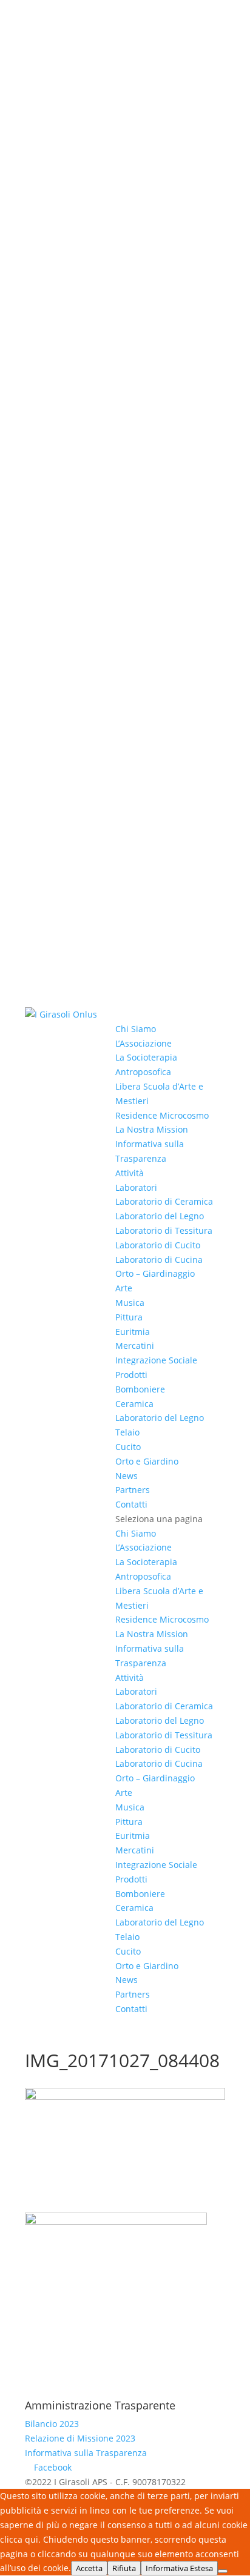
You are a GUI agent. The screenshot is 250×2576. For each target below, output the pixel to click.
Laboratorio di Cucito (158, 1245)
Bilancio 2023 (52, 2424)
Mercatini (135, 1346)
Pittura (129, 1317)
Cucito (128, 1447)
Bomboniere (140, 1389)
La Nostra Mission (152, 1129)
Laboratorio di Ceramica (164, 1201)
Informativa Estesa (179, 2568)
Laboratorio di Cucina (159, 1260)
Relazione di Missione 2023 (80, 2438)
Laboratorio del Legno (160, 1216)
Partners (133, 1490)
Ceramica (134, 1404)
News (127, 1476)
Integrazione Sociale (156, 1360)
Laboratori (136, 1187)
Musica (130, 1303)
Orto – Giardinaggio (155, 1273)
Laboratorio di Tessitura (164, 1230)
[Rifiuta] (223, 2571)
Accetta (89, 2568)
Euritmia (133, 1332)
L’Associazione (144, 1043)
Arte (124, 1288)
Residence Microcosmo (162, 1115)
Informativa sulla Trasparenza (86, 2453)
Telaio (127, 1432)
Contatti (131, 1504)
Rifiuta (124, 2568)
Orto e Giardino (147, 1461)
